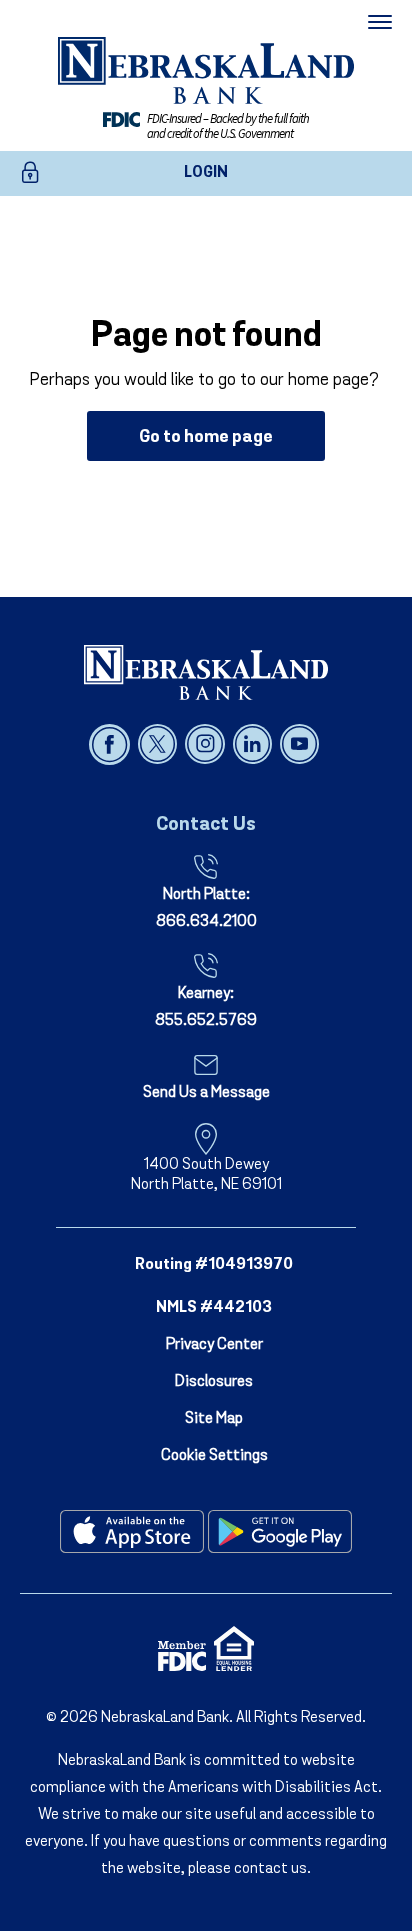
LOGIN (206, 173)
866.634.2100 (206, 922)
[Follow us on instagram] (206, 744)
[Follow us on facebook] (111, 744)
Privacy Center (214, 1345)
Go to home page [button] (206, 438)
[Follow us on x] (159, 744)
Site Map (214, 1419)
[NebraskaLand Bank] (206, 672)
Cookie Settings (214, 1456)
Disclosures (214, 1382)
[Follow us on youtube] (299, 744)
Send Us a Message (206, 1093)
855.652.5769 (206, 1021)
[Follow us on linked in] (254, 744)
